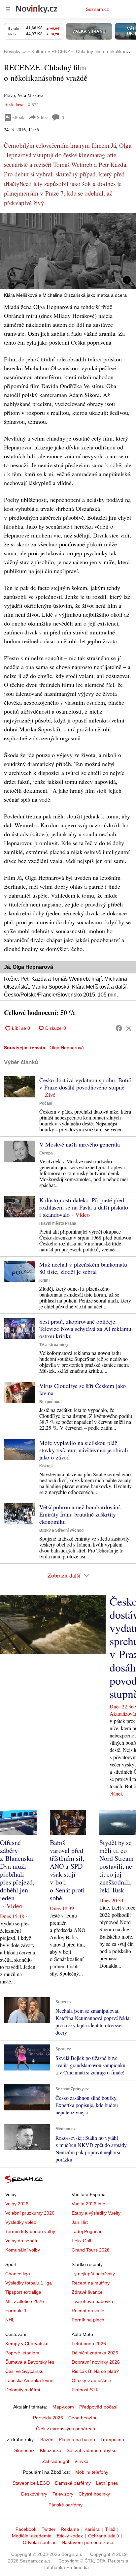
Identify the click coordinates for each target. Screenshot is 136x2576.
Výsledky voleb (21, 2222)
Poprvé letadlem (22, 2353)
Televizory (63, 2494)
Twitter (49, 2529)
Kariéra (92, 2529)
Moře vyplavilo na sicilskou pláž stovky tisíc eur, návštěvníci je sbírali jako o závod (84, 1450)
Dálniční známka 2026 (95, 2353)
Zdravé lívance (87, 2292)
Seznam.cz (97, 9)
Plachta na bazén (77, 2439)
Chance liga (18, 2274)
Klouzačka (51, 2450)
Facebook (26, 2529)
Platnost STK (85, 2390)
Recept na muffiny (91, 2283)
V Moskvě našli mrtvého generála (80, 1144)
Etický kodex (70, 2536)
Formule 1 (16, 2311)
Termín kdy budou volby (30, 2231)
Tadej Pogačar (87, 2231)
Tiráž (110, 2529)
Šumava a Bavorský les (30, 2362)
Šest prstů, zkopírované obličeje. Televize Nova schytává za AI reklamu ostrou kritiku (85, 1329)
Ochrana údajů (104, 2536)
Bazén (47, 2439)
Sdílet (42, 117)
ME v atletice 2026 (25, 2301)
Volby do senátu (22, 2241)
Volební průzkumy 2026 (30, 2213)
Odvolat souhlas (40, 2542)
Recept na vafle (88, 2311)
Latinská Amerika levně (29, 2380)
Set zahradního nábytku (92, 2450)
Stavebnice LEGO (31, 2483)
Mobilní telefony (92, 2472)
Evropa (46, 1153)
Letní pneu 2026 (89, 2344)
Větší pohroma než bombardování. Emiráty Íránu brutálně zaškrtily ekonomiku (80, 1514)
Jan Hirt (80, 2222)
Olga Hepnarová (67, 1048)
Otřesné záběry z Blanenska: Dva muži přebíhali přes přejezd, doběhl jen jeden (17, 1870)
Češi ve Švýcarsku (24, 2371)
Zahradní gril (56, 2461)
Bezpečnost (51, 1402)
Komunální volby (23, 2250)
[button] (68, 251)
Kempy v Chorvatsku (27, 2344)
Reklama (70, 2529)
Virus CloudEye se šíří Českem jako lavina (83, 1389)
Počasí (46, 1103)
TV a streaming (53, 1345)
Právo (9, 95)
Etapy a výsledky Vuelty (96, 2213)
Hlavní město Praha (58, 1223)
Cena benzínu (83, 2418)
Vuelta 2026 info (88, 2204)
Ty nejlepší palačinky (93, 2274)
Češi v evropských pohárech (66, 2429)
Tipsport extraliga (23, 2292)
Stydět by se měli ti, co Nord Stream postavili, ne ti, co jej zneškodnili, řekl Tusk (117, 1866)
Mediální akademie (32, 2536)
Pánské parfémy (66, 2505)
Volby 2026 (17, 2204)
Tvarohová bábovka (92, 2301)
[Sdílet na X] (129, 1028)
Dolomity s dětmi (23, 2390)
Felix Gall (81, 2241)
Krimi (44, 1280)
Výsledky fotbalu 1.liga (29, 2283)
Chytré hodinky (94, 2494)
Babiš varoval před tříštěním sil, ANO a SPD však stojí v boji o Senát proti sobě (67, 1870)
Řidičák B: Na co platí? (95, 2371)
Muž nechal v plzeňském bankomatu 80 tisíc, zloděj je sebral (83, 1268)
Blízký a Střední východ (61, 1530)
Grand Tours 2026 (91, 2250)
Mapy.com (63, 2407)
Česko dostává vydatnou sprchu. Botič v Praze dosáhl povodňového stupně (85, 1084)
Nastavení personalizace (87, 2542)
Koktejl (46, 1466)
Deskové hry (34, 2494)
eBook (18, 117)
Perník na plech (88, 2320)
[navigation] (8, 9)
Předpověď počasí (98, 2407)
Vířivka (81, 2461)
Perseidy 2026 (48, 2418)
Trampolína (112, 2439)
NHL (10, 2320)
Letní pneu (107, 2483)
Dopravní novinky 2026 (96, 2362)
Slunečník (24, 2450)
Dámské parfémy (73, 2483)
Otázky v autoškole (91, 2380)
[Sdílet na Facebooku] (119, 1028)
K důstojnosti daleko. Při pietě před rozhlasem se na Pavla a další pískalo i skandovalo (84, 1207)
